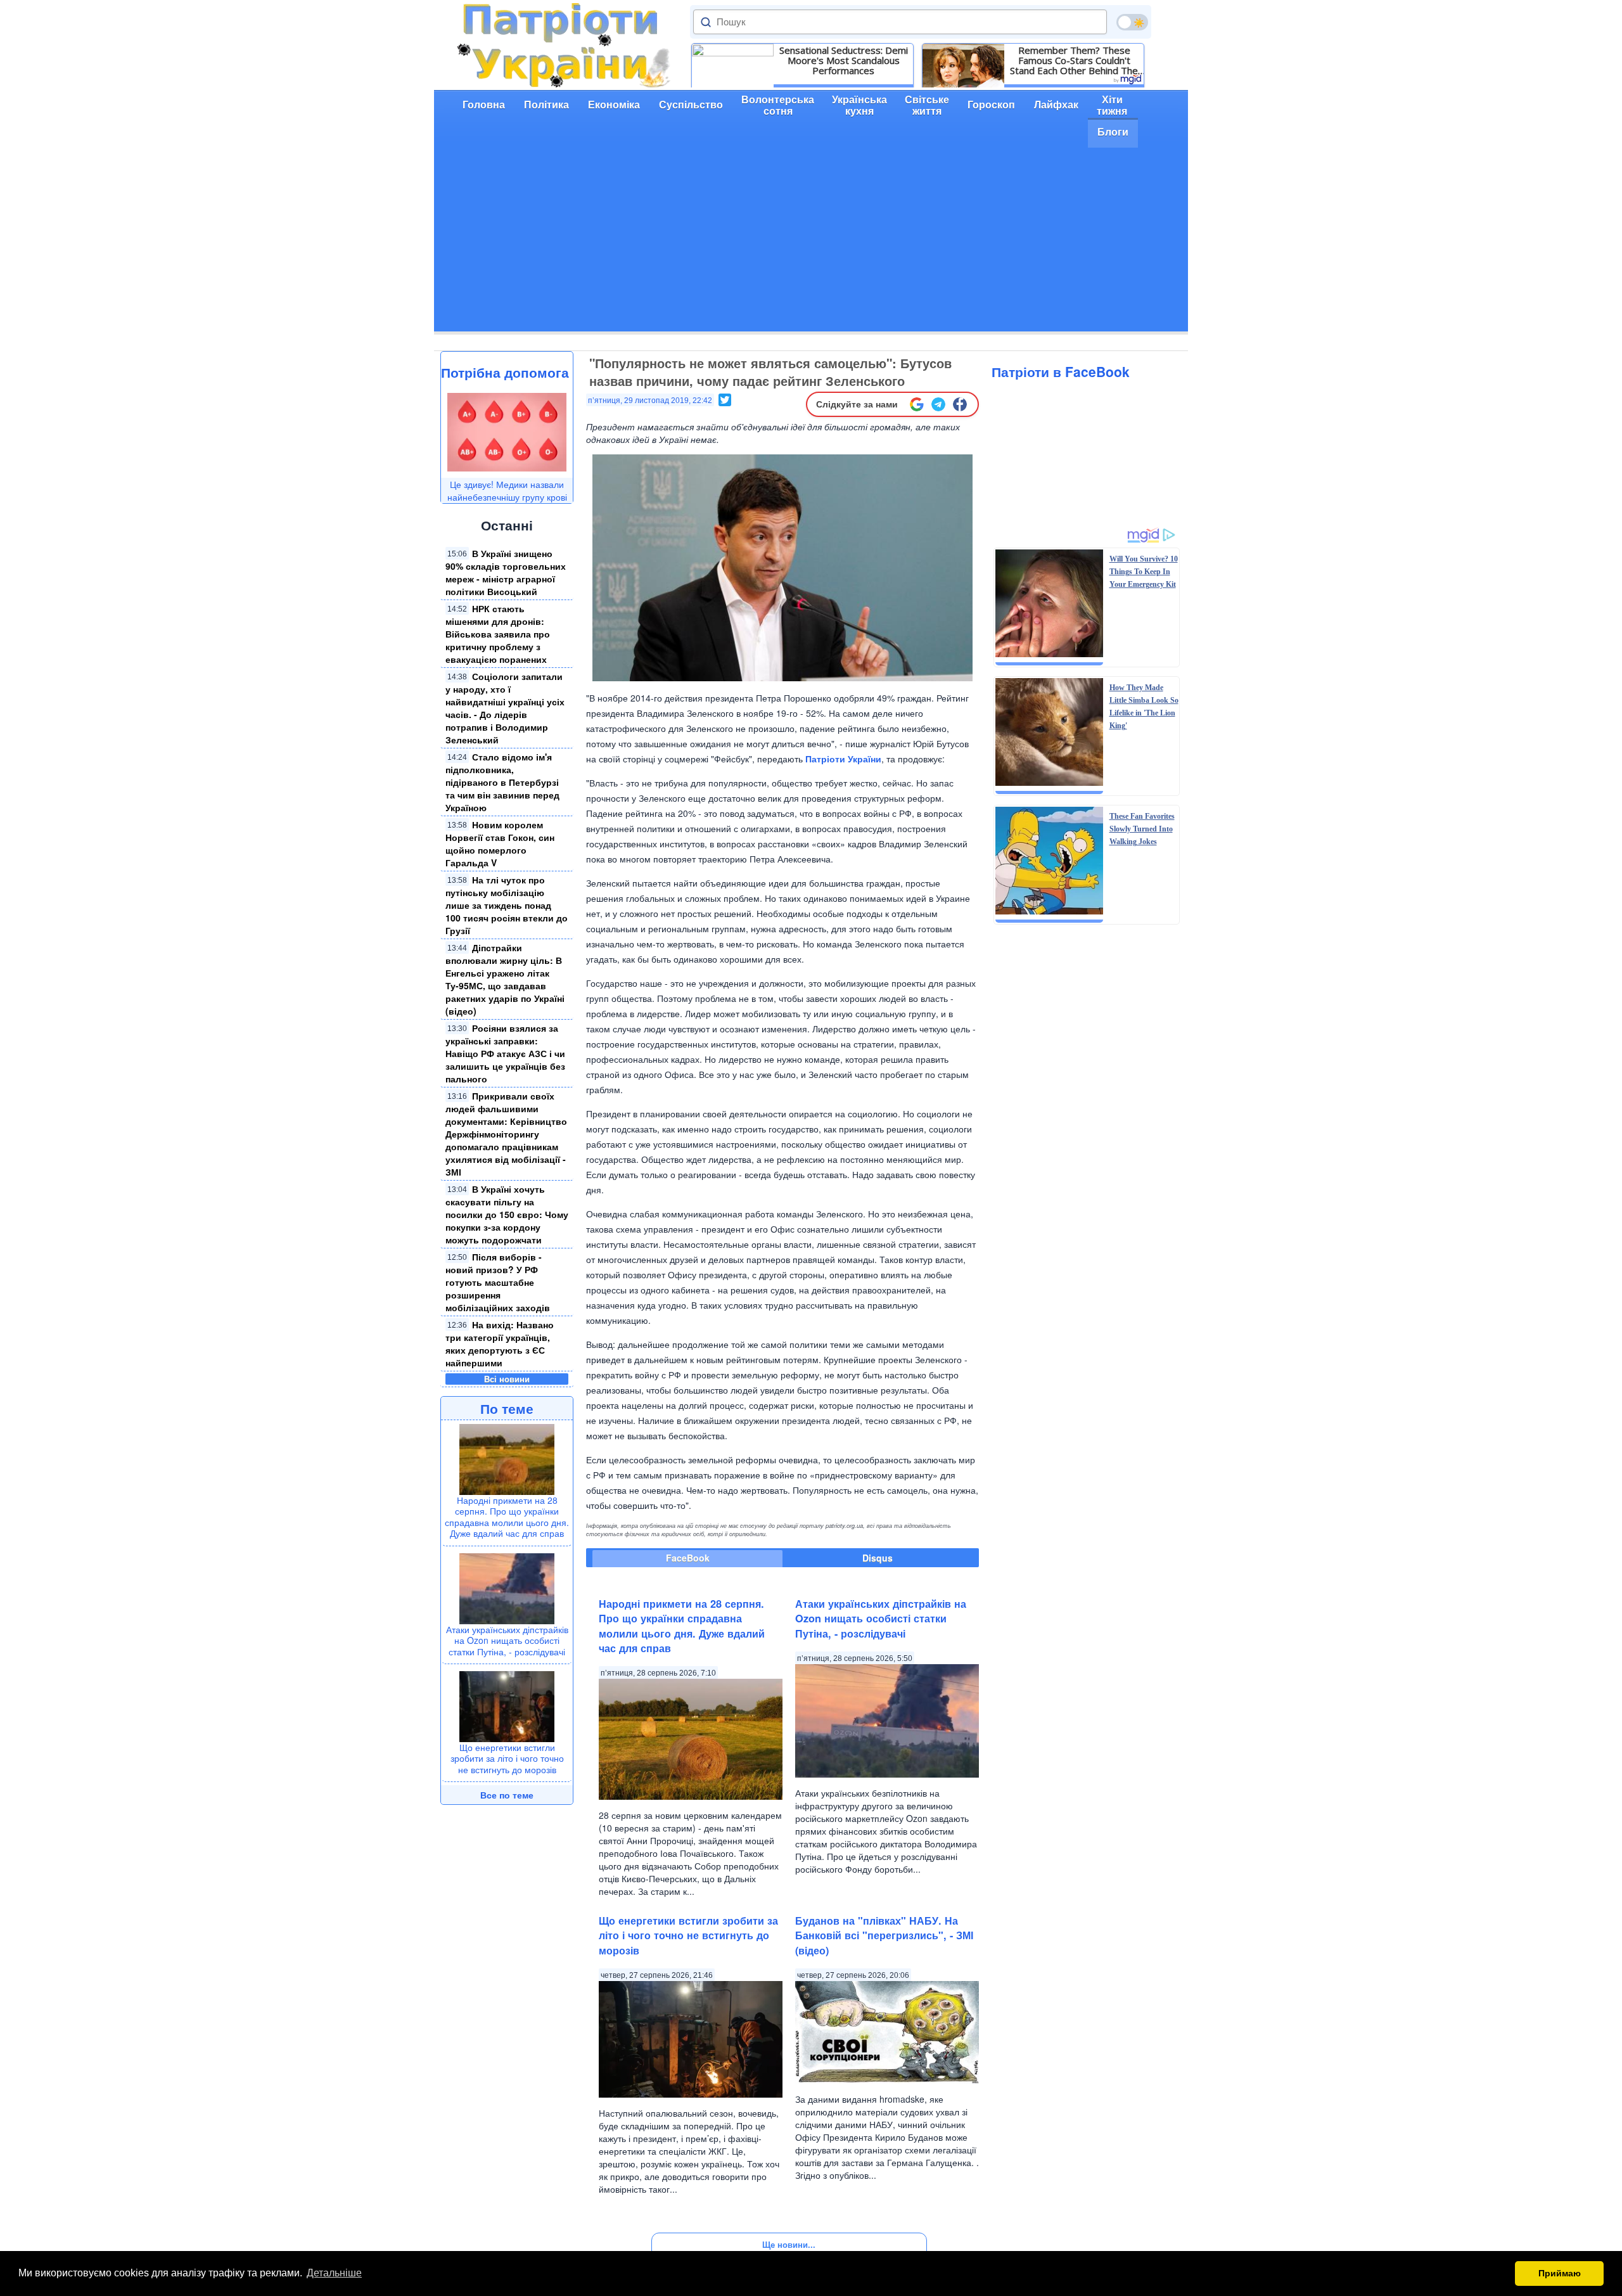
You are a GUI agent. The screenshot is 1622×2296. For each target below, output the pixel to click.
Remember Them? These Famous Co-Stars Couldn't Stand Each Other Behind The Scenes (1074, 60)
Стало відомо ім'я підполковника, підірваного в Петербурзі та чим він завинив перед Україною (502, 782)
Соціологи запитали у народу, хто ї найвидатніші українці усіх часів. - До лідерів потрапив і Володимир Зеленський (505, 708)
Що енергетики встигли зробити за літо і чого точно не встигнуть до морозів (507, 1758)
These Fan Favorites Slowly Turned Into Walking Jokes (1142, 829)
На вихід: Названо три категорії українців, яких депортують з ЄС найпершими (500, 1344)
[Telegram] (938, 404)
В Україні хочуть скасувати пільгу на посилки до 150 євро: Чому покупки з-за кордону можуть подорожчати (507, 1214)
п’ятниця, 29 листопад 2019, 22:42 (650, 401)
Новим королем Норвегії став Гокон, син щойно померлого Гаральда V (500, 843)
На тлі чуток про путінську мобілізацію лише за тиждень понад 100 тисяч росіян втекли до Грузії (507, 905)
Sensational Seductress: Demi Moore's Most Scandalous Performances (844, 60)
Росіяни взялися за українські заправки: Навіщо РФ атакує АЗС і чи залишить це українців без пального (505, 1053)
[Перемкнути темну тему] (1132, 22)
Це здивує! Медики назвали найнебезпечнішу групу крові (507, 491)
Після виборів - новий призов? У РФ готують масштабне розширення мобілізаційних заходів (498, 1282)
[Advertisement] (811, 243)
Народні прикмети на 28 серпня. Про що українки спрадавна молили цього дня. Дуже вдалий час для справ (507, 1517)
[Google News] (917, 404)
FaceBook (688, 1558)
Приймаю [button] (1560, 2273)
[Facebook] (960, 404)
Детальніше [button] (334, 2273)
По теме (507, 1408)
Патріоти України (843, 759)
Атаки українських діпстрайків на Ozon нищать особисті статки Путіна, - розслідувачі (507, 1640)
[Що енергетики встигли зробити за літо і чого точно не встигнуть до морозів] (507, 1705)
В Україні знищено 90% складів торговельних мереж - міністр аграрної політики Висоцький (506, 572)
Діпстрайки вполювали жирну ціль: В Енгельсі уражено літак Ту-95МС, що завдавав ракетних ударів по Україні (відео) (505, 979)
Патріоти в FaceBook (1061, 371)
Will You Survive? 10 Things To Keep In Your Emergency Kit (1144, 572)
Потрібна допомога (505, 372)
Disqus (878, 1558)
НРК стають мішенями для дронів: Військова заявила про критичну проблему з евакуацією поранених (498, 634)
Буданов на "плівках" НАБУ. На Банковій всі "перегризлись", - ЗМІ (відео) (884, 1935)
